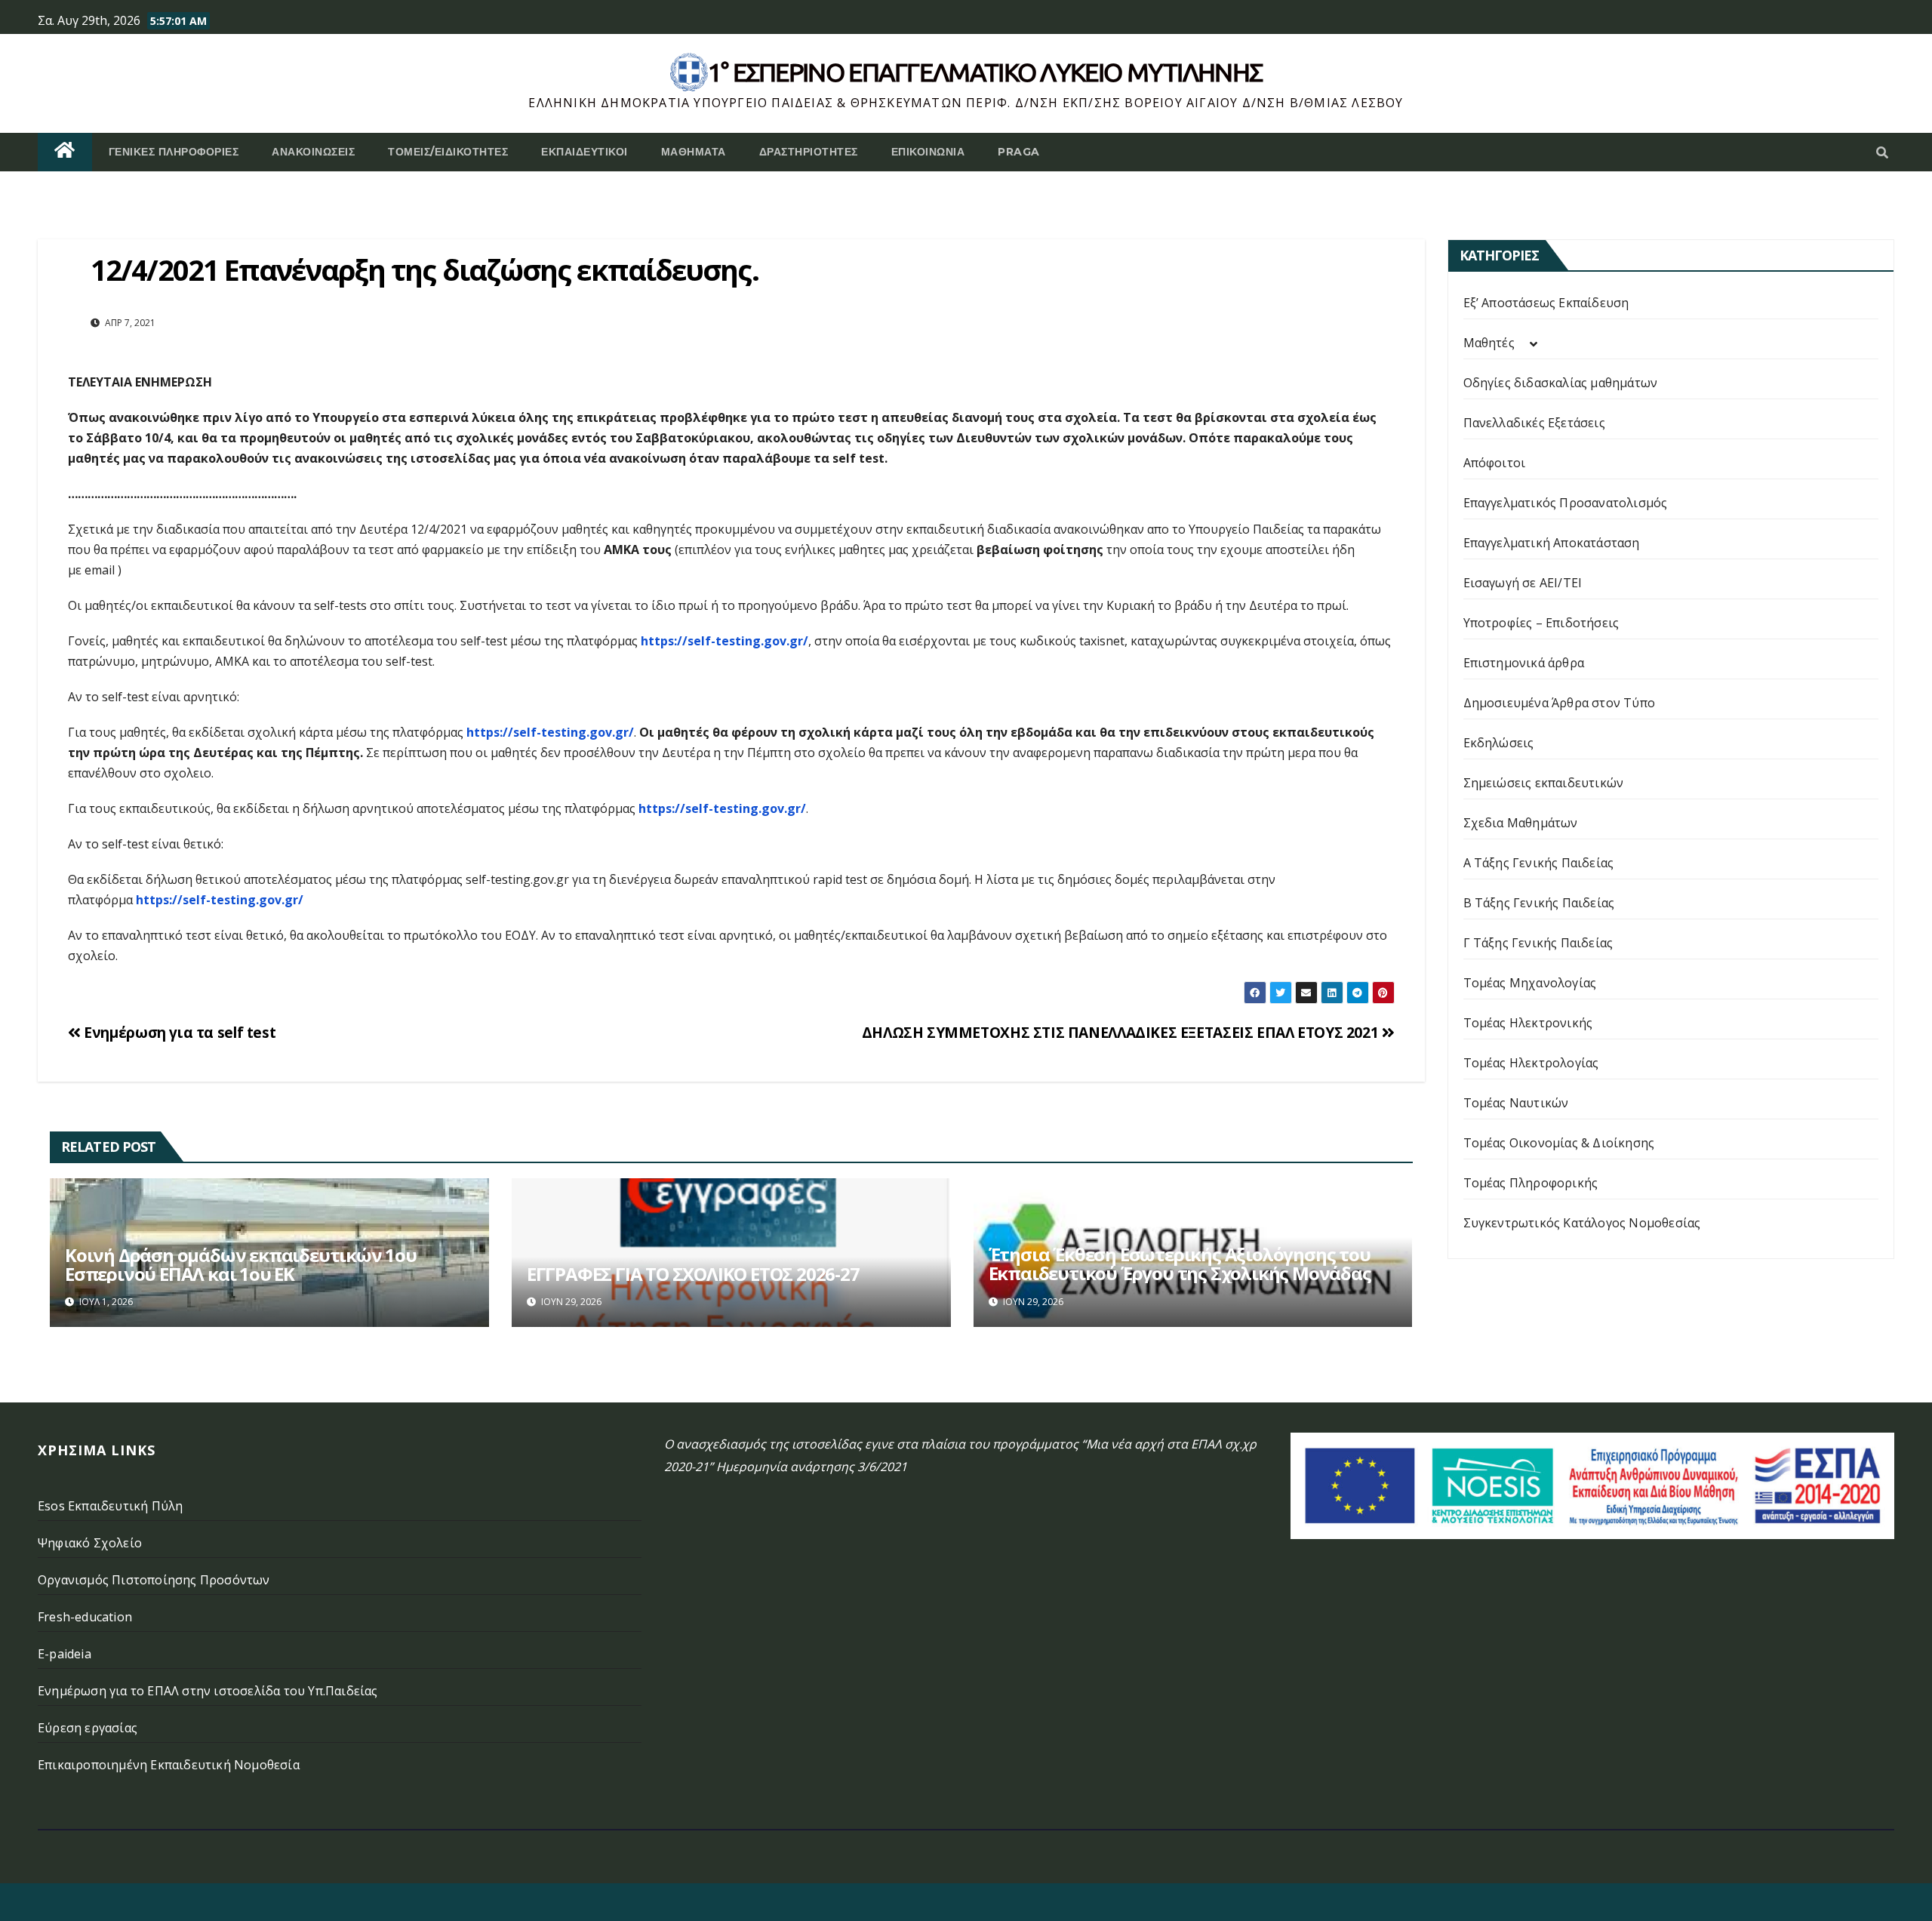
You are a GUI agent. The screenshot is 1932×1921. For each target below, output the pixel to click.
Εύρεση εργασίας (88, 1728)
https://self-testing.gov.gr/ (724, 641)
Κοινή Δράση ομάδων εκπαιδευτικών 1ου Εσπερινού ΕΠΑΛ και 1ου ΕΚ (241, 1264)
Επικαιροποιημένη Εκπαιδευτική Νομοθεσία (169, 1765)
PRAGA (1019, 152)
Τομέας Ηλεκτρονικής (1528, 1023)
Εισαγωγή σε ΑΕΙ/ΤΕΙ (1523, 583)
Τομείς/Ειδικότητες (448, 152)
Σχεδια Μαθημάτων (1521, 823)
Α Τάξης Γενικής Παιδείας (1539, 863)
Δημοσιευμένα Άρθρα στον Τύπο (1560, 703)
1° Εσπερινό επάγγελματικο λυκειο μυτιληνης (985, 72)
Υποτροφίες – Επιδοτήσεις (1541, 623)
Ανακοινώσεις (313, 152)
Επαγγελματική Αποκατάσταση (1552, 543)
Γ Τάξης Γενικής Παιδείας (1538, 943)
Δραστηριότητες (809, 152)
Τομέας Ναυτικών (1516, 1103)
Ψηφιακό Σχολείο (90, 1543)
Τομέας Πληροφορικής (1531, 1183)
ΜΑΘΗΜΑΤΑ (694, 152)
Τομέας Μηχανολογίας (1530, 983)
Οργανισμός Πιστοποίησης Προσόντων (154, 1580)
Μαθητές (1489, 343)
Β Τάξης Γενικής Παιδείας (1539, 903)
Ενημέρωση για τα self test (178, 1032)
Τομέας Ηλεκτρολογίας (1531, 1063)
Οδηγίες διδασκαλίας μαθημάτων (1561, 383)
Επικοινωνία (928, 152)
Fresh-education (85, 1617)
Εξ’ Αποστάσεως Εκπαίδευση (1546, 303)
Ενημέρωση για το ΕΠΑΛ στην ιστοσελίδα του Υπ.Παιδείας (208, 1691)
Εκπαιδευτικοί (585, 152)
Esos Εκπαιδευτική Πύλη (110, 1506)
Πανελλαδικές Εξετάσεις (1534, 423)
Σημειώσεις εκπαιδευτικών (1544, 783)
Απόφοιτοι (1495, 463)
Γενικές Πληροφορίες (174, 152)
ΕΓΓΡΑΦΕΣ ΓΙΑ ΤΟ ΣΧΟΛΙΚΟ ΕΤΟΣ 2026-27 (693, 1274)
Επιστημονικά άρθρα (1524, 663)
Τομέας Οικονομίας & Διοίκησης (1559, 1143)
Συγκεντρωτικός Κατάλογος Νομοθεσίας (1582, 1223)
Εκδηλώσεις (1499, 743)
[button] (1882, 152)
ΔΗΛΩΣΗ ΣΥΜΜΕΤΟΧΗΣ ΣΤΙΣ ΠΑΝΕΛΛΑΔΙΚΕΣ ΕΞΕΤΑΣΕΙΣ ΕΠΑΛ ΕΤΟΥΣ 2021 (1122, 1032)
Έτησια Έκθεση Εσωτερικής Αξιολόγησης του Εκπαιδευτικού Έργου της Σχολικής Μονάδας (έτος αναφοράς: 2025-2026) (1180, 1273)
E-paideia (65, 1654)
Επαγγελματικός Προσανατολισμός (1566, 503)
